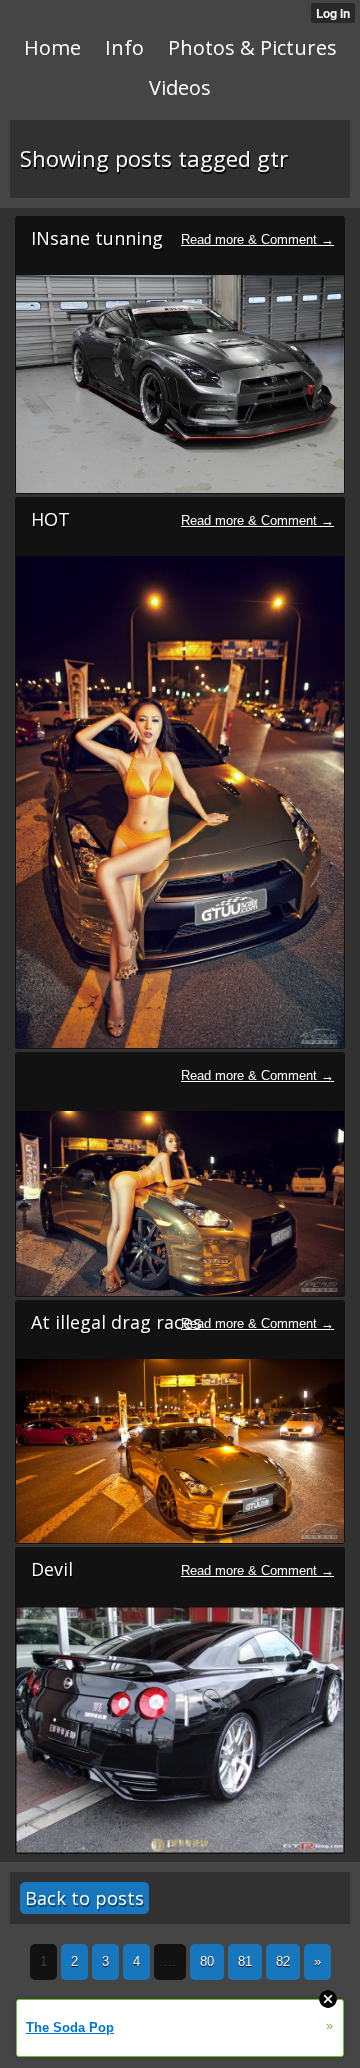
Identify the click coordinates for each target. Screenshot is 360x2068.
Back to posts (84, 1898)
